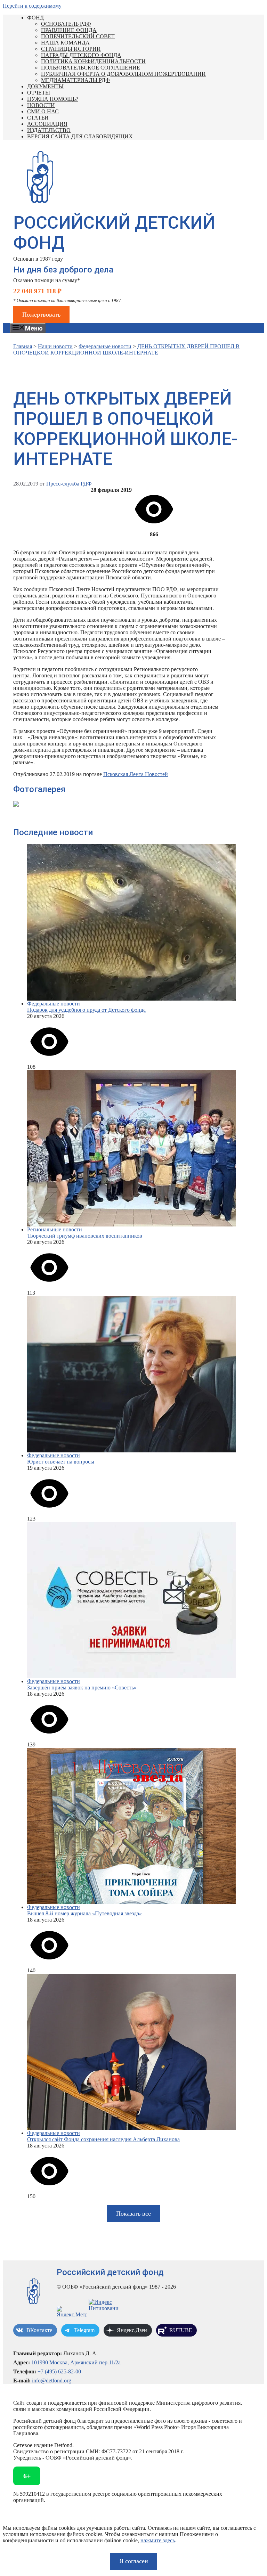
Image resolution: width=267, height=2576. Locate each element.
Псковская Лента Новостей (136, 774)
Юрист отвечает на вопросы (61, 1462)
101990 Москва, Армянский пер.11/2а (76, 2362)
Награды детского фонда (81, 55)
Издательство (49, 130)
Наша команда (65, 43)
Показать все (133, 2214)
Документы (45, 86)
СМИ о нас (43, 111)
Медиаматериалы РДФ (75, 80)
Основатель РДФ (66, 24)
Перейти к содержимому (32, 6)
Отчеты (39, 93)
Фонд (35, 18)
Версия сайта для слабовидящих (80, 136)
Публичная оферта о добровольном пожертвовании (123, 74)
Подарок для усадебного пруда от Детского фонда (86, 1010)
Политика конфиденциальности (93, 61)
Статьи (38, 118)
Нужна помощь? (53, 99)
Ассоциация (47, 124)
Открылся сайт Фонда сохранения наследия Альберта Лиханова (103, 2139)
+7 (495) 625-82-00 (59, 2371)
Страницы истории (71, 49)
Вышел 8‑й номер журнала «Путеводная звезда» (84, 1913)
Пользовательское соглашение (91, 68)
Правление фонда (69, 30)
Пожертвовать (41, 315)
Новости (41, 105)
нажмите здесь (158, 2540)
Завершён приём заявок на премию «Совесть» (82, 1688)
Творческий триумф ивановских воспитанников (85, 1236)
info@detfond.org (52, 2381)
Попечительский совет (78, 36)
